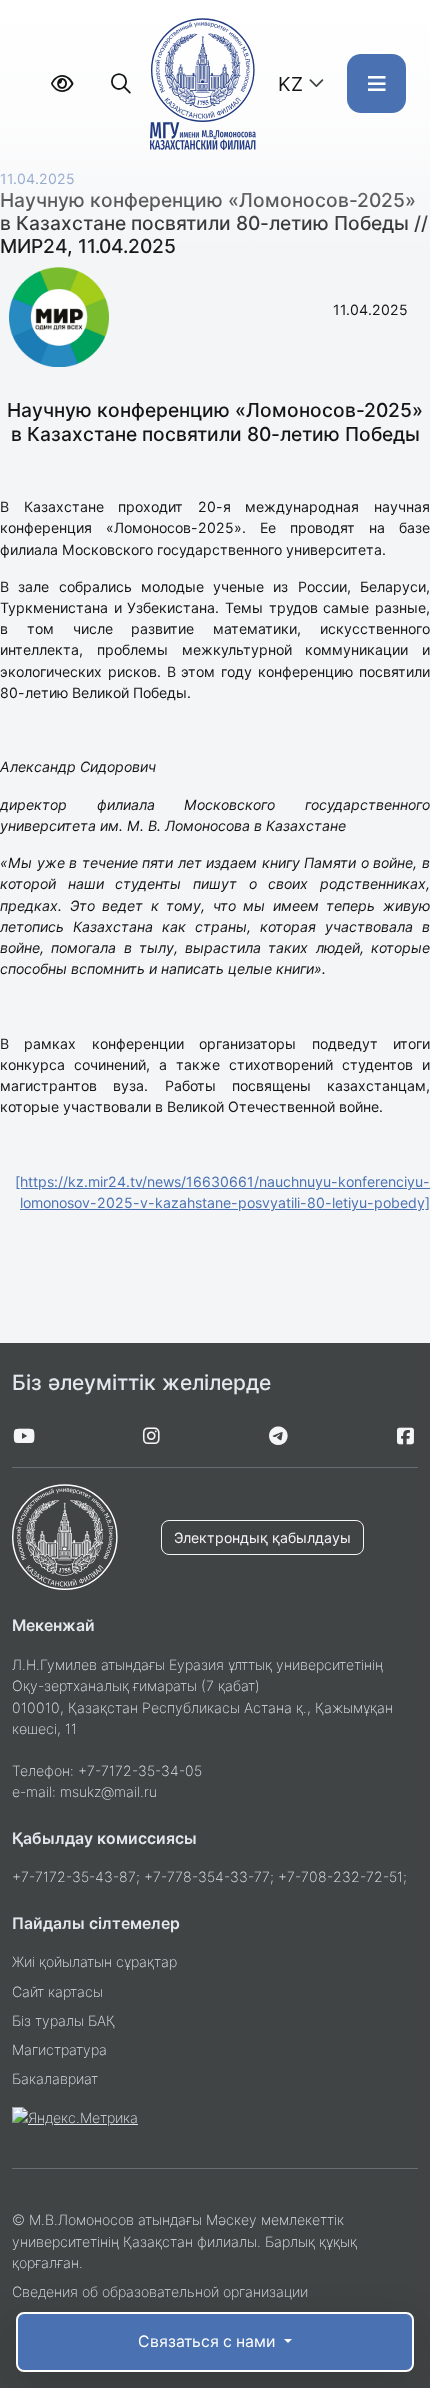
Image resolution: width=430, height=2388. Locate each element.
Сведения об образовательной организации (160, 2291)
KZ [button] (290, 84)
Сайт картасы (57, 1991)
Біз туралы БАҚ (63, 2020)
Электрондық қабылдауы (262, 1537)
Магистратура (59, 2049)
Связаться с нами (208, 2341)
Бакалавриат (55, 2078)
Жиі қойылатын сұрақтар (94, 1961)
